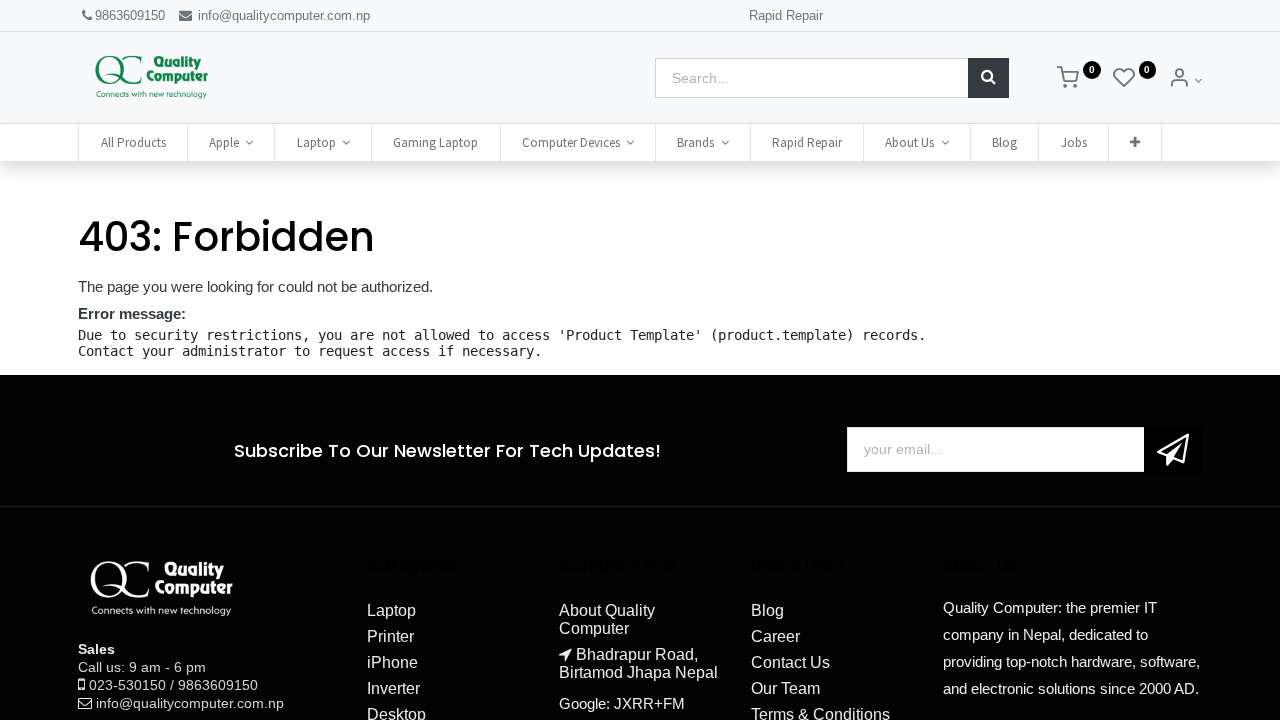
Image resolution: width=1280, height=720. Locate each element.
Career (775, 636)
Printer (390, 636)
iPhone (392, 662)
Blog (767, 610)
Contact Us (790, 662)
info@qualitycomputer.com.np (282, 15)
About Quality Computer (607, 619)
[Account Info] (1184, 80)
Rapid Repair (786, 15)
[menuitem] (132, 142)
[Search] (988, 78)
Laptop (391, 610)
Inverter (393, 688)
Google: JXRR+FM (622, 703)
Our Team (785, 688)
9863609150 (130, 15)
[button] (1135, 142)
